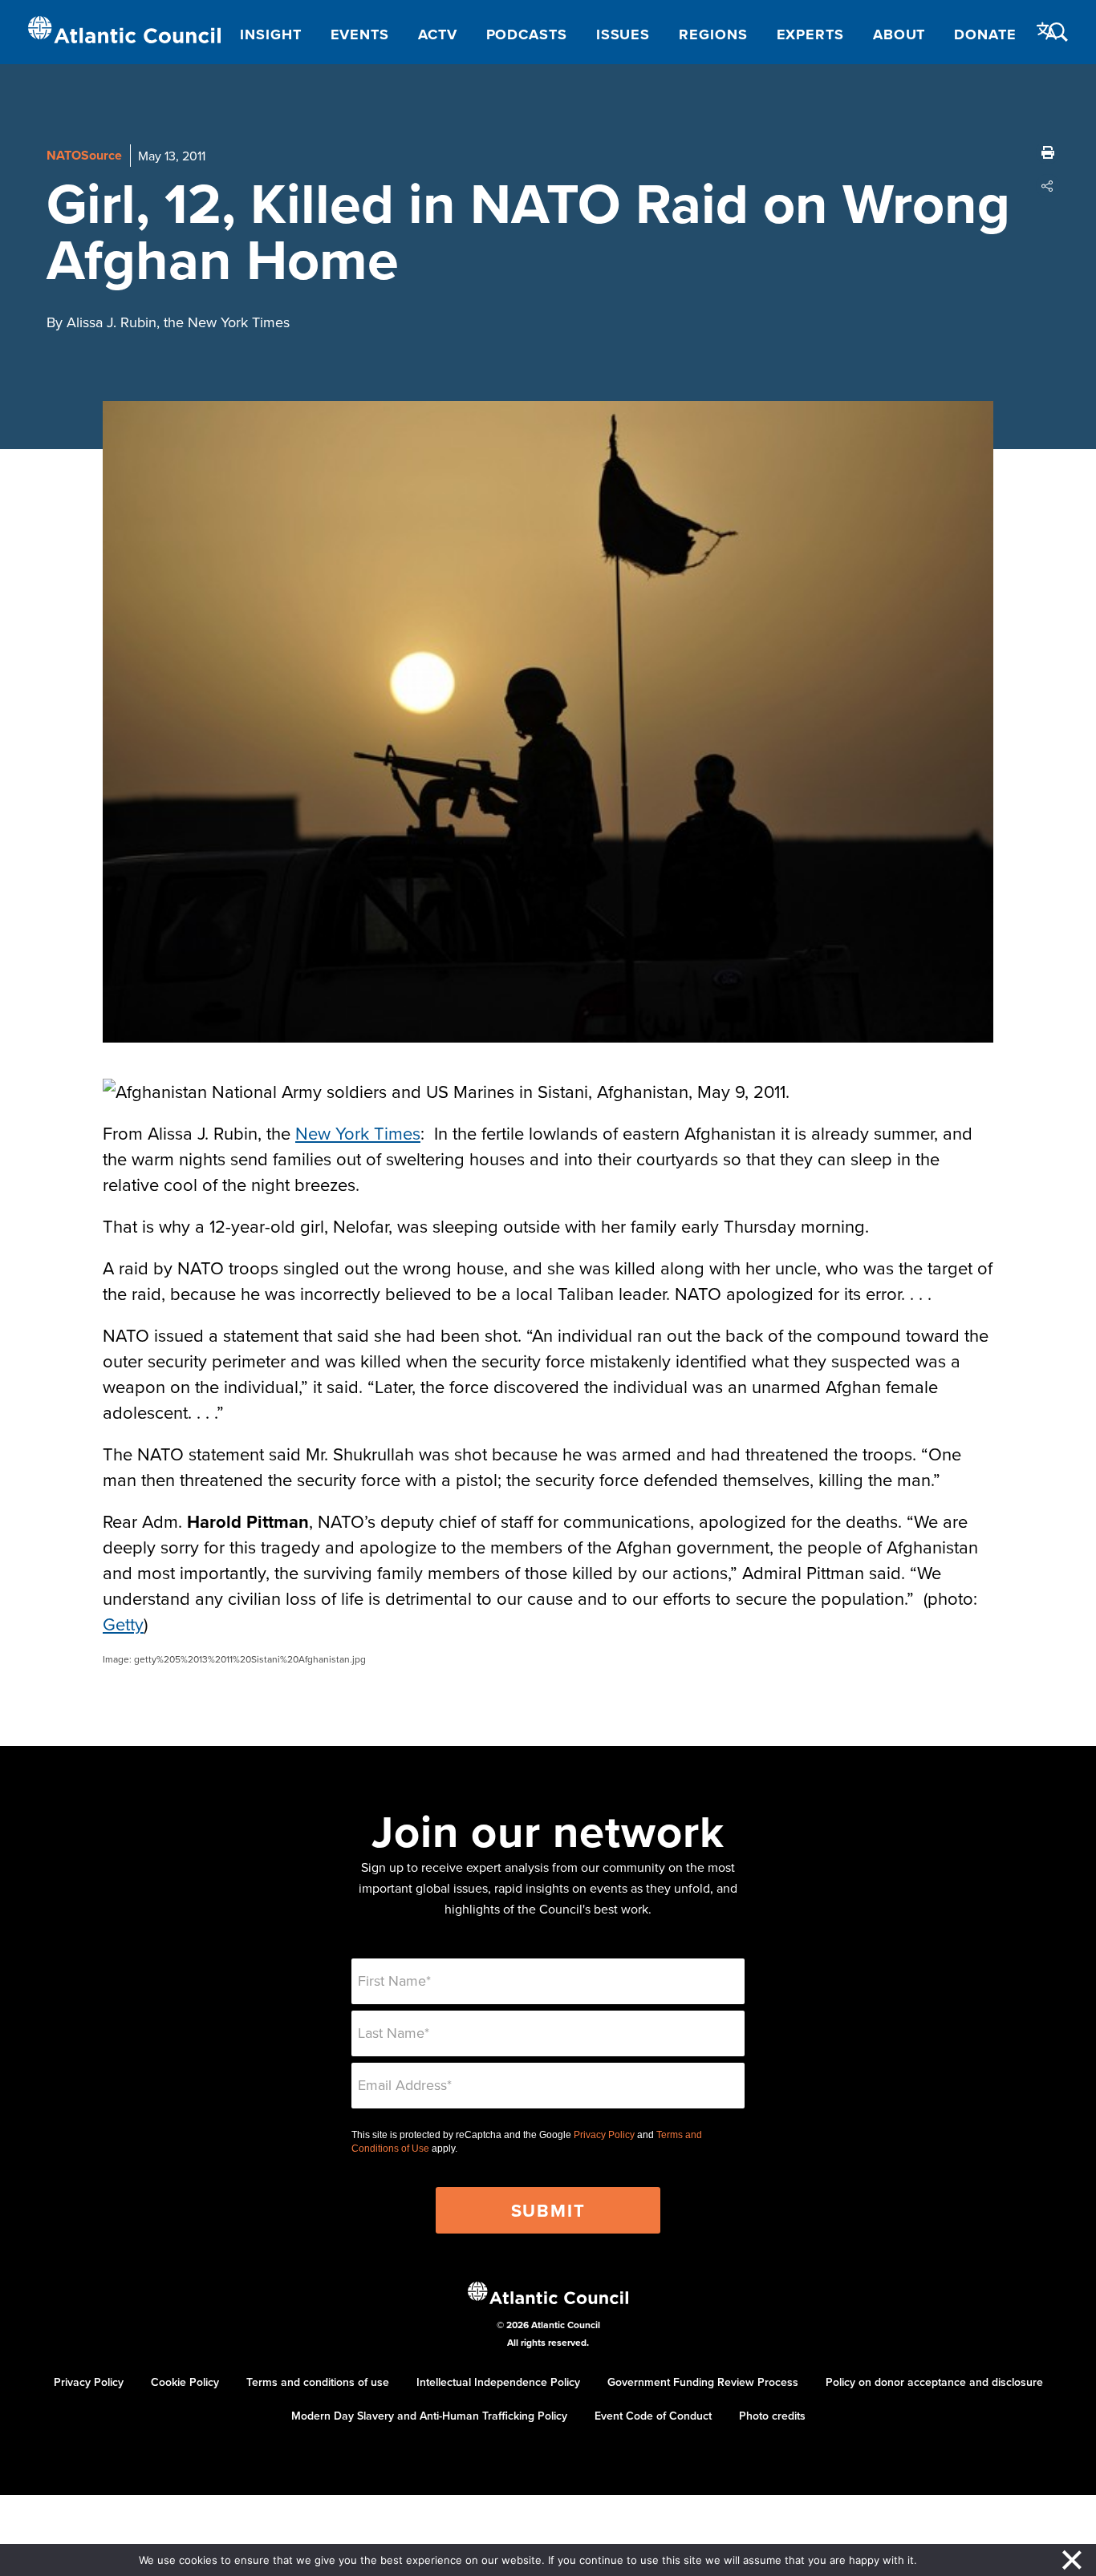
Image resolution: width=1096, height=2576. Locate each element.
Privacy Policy (604, 2135)
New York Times (358, 1133)
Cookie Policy (185, 2382)
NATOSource (84, 155)
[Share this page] (1048, 186)
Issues (623, 34)
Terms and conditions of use (318, 2382)
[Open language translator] (1047, 31)
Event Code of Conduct (653, 2416)
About (899, 34)
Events (360, 34)
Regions (713, 34)
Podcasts (527, 34)
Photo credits (772, 2416)
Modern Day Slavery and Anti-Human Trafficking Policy (429, 2416)
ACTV (438, 34)
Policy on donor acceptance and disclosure (934, 2382)
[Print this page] (1048, 152)
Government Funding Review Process (703, 2382)
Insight (270, 34)
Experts (810, 34)
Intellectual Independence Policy (498, 2382)
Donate (985, 34)
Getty (123, 1624)
